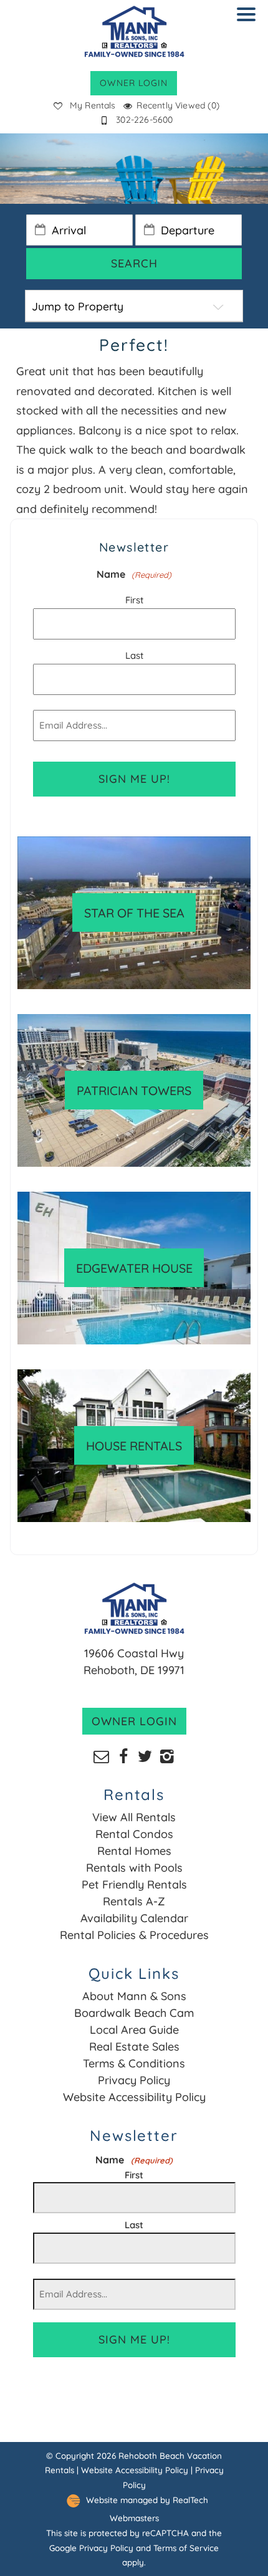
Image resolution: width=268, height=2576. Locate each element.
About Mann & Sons (134, 1996)
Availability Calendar (134, 1918)
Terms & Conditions (134, 2063)
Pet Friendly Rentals (134, 1884)
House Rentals (134, 1446)
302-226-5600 (144, 120)
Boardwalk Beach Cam (134, 2013)
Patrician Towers (134, 1090)
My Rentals (93, 105)
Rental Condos (134, 1834)
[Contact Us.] (101, 1755)
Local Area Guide (134, 2030)
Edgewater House (134, 1268)
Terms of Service (186, 2548)
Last (134, 655)
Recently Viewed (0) (178, 105)
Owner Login (134, 83)
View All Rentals (134, 1817)
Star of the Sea (134, 913)
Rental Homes (134, 1851)
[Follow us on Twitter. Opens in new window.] (145, 1755)
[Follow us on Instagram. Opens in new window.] (167, 1755)
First (134, 600)
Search (134, 263)
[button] (249, 22)
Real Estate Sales (134, 2047)
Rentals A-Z (134, 1901)
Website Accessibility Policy (134, 2097)
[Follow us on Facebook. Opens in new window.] (123, 1755)
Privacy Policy (134, 2080)
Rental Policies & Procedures (134, 1935)
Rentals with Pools (134, 1868)
